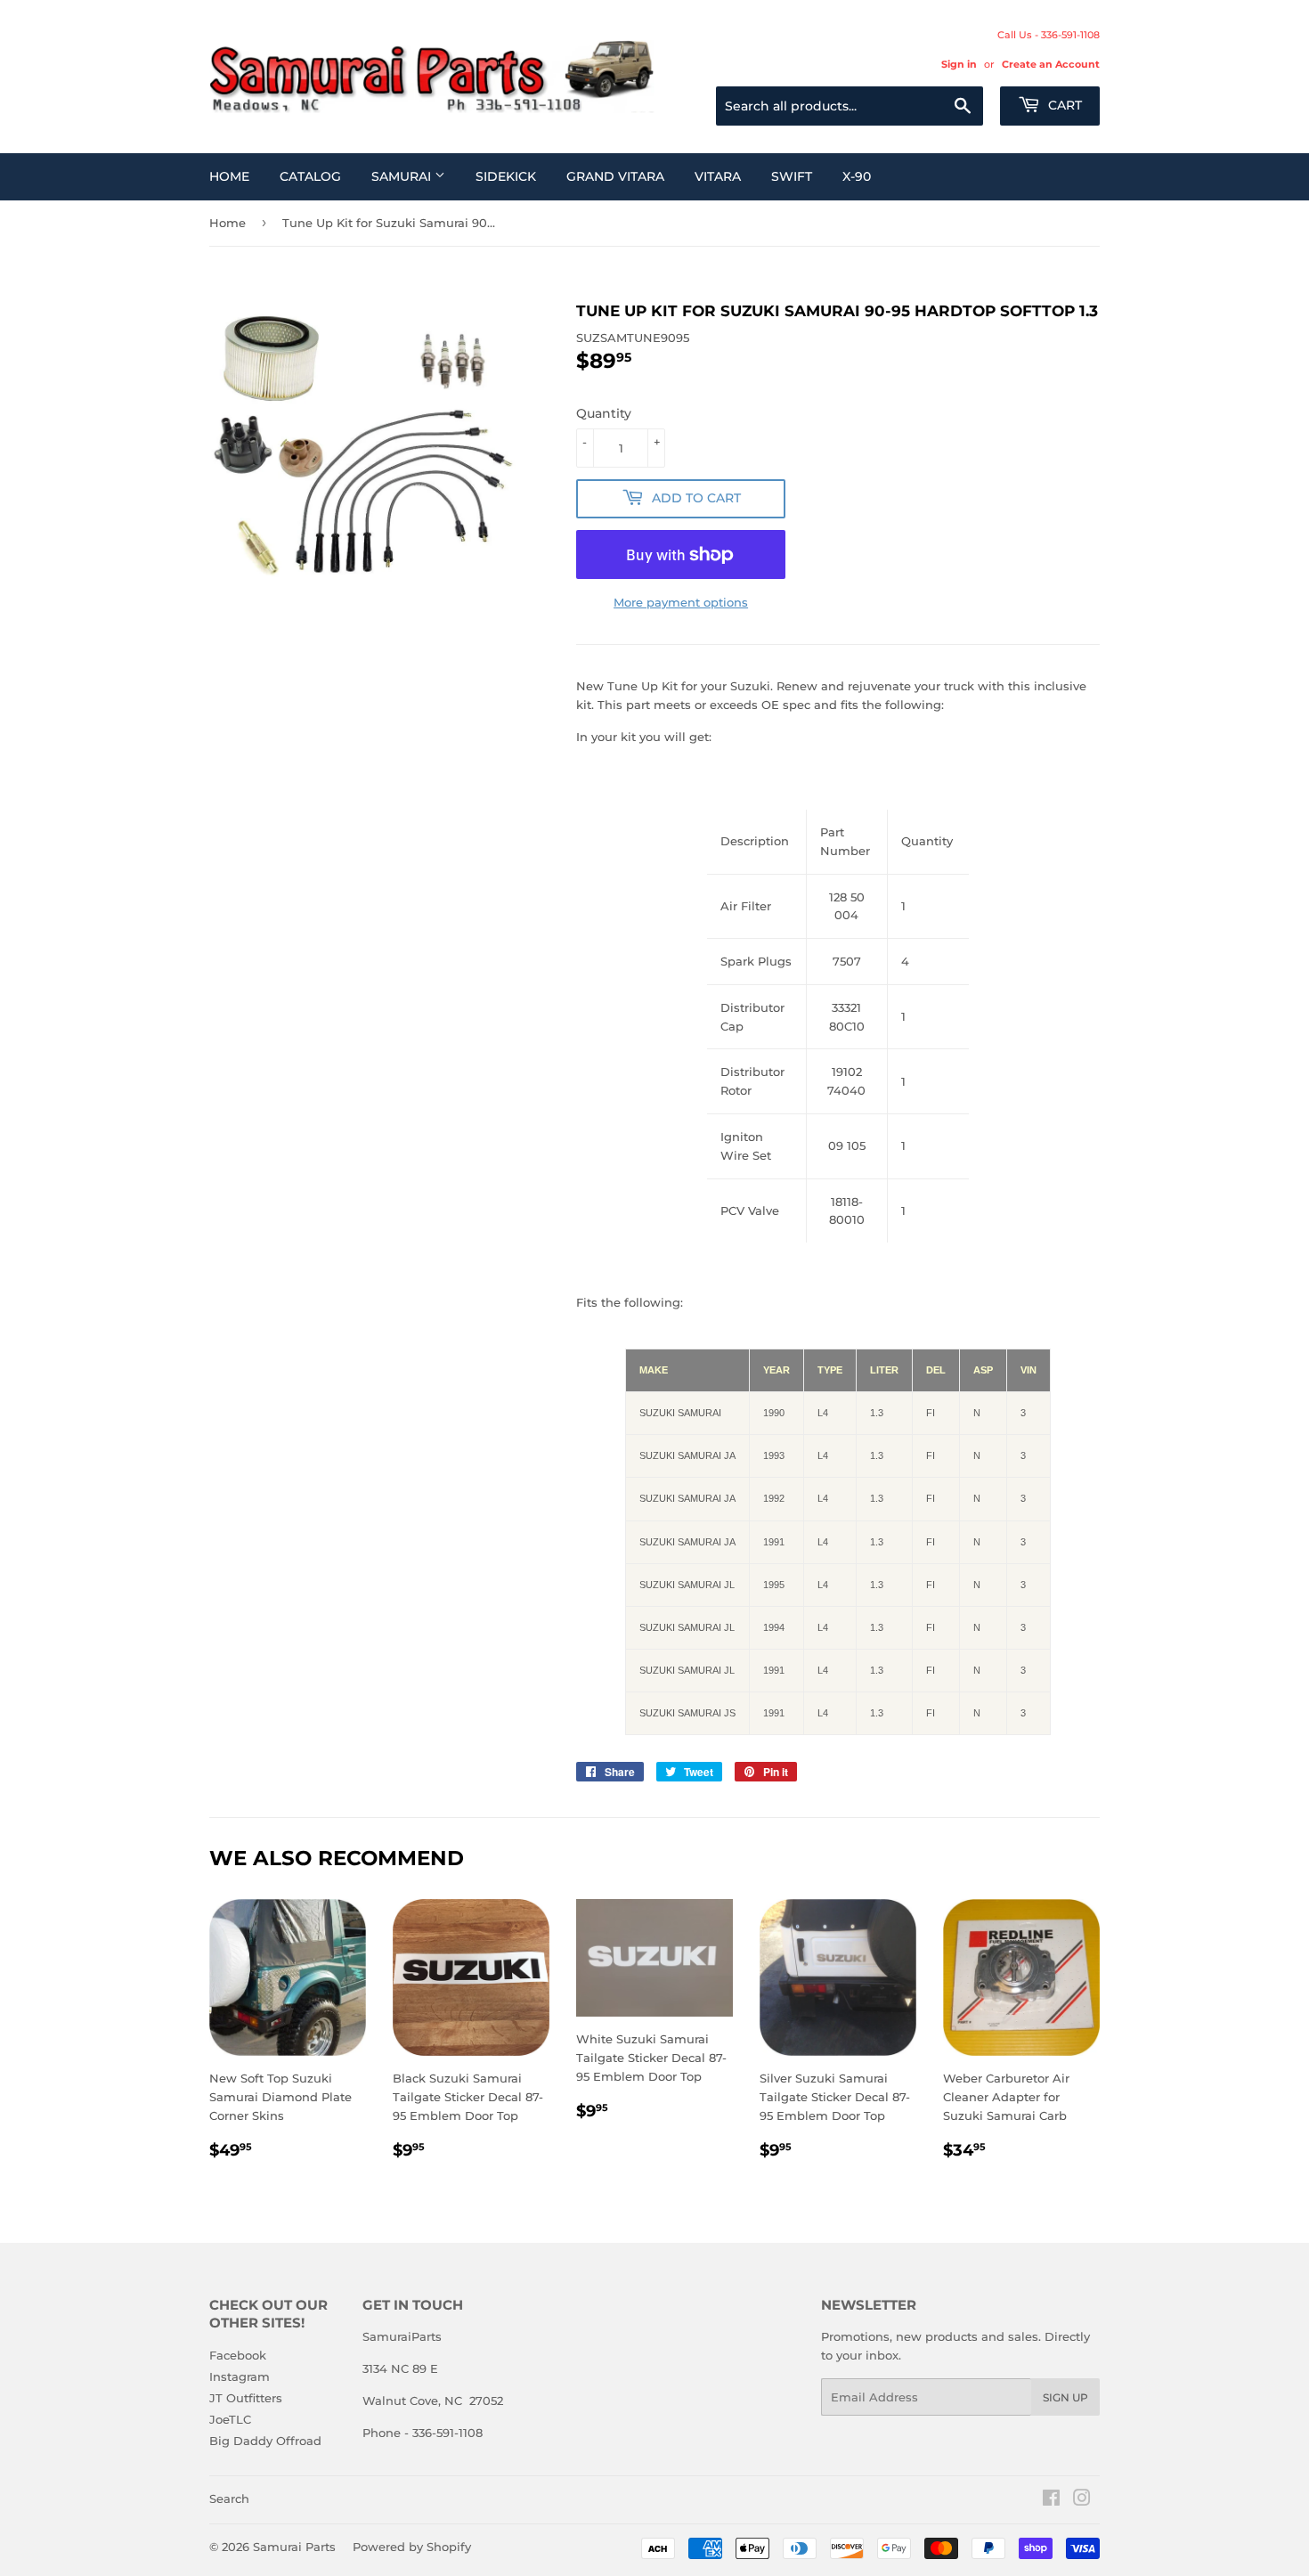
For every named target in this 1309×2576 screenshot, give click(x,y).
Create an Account (1051, 64)
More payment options (681, 602)
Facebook (238, 2355)
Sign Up (1065, 2397)
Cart (1063, 105)
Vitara (718, 176)
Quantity (604, 413)
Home (229, 176)
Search (229, 2499)
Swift (792, 176)
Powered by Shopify (412, 2547)
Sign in (959, 64)
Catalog (310, 176)
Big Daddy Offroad (265, 2441)
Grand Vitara (615, 176)
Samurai (403, 176)
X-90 (857, 176)
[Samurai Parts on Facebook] (1051, 2500)
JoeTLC (230, 2419)
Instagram (240, 2376)
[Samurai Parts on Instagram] (1082, 2500)
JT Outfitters (246, 2398)
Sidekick (506, 176)
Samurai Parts (294, 2547)
